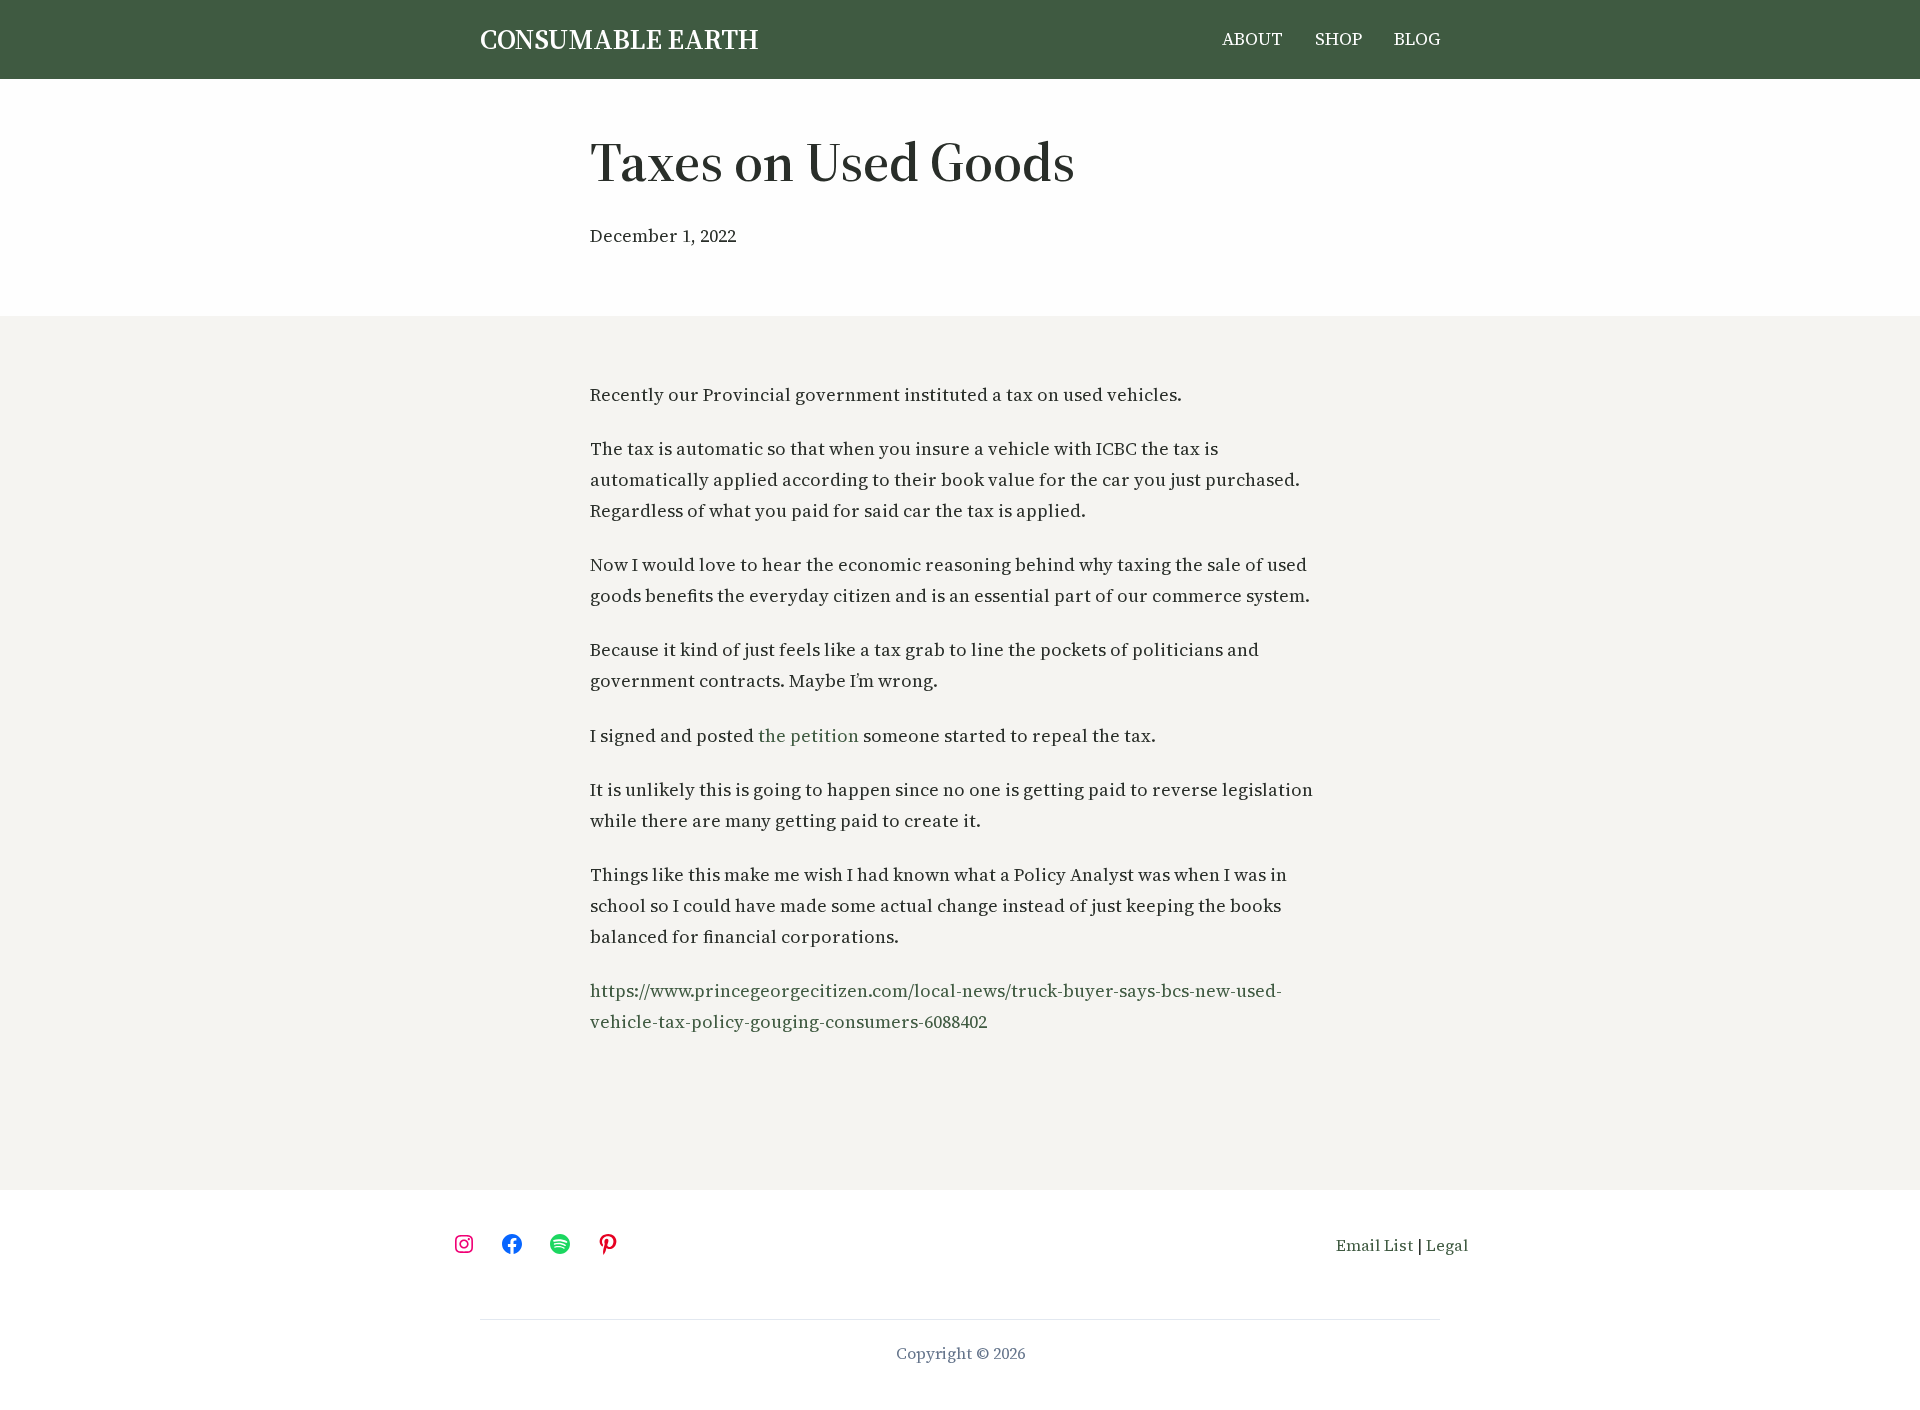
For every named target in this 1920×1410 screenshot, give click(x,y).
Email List (1374, 1245)
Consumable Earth (619, 39)
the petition (808, 735)
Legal (1447, 1245)
